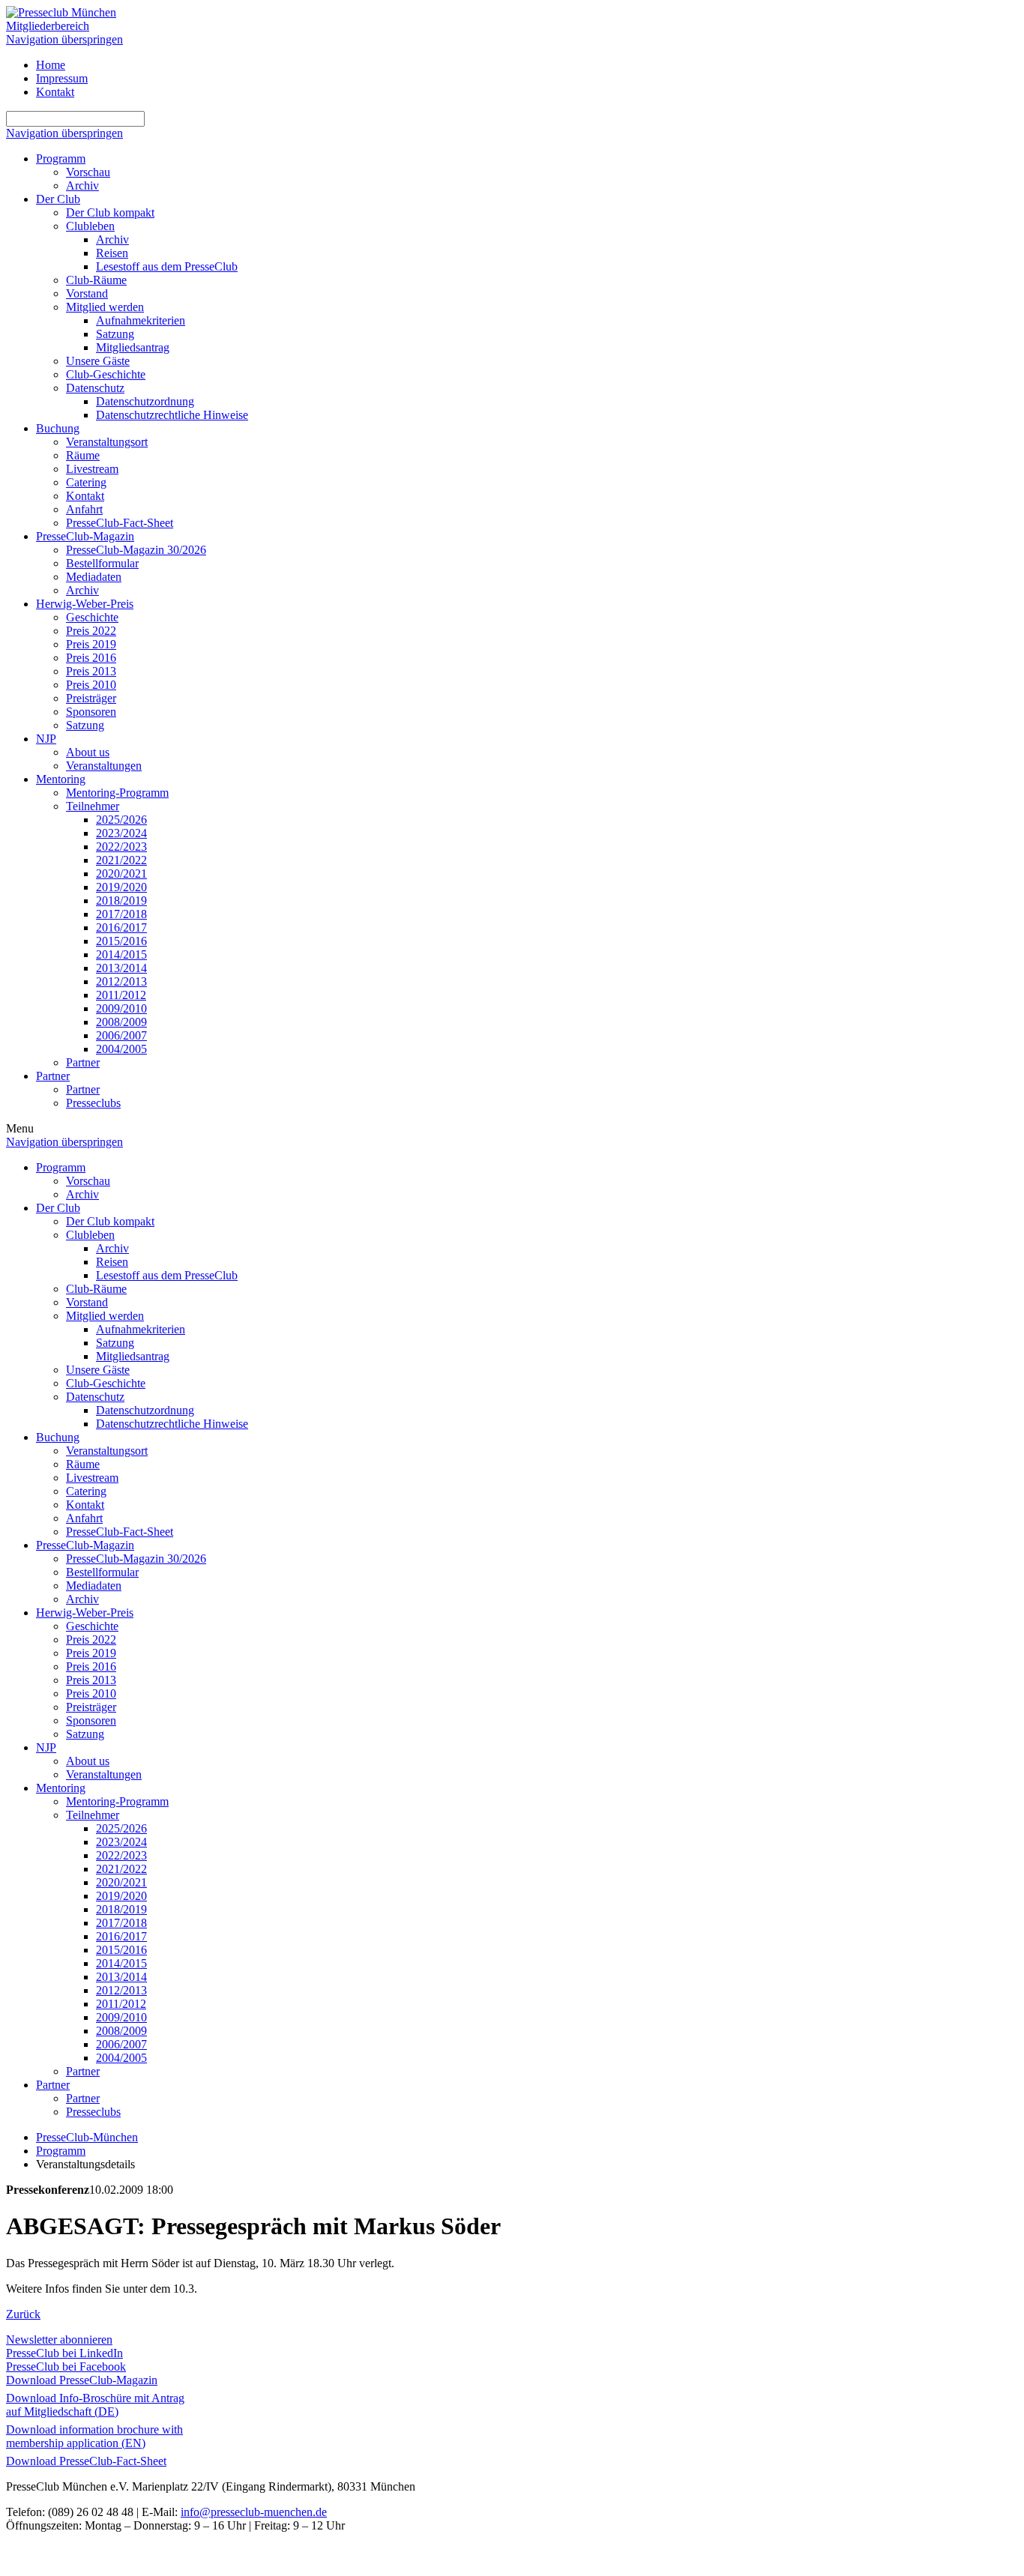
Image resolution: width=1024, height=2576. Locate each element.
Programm (61, 159)
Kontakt (55, 92)
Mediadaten (94, 577)
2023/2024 (121, 833)
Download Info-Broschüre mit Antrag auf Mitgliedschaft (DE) (95, 2405)
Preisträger (91, 698)
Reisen (112, 253)
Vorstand (87, 293)
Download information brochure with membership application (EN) (94, 2436)
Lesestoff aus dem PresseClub (167, 266)
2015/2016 (121, 941)
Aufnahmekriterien (141, 320)
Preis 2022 (91, 631)
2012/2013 (121, 981)
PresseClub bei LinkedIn (64, 2353)
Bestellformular (102, 563)
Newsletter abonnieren (59, 2340)
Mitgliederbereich (48, 26)
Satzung (115, 334)
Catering (86, 482)
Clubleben (90, 226)
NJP (46, 739)
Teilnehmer (93, 806)
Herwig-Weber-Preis (85, 604)
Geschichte (92, 617)
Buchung (58, 428)
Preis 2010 (91, 685)
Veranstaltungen (104, 766)
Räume (83, 455)
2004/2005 (121, 1049)
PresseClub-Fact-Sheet (120, 523)
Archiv (82, 185)
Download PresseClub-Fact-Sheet (86, 2461)
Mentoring (61, 779)
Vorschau (88, 172)
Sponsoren (91, 712)
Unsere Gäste (98, 361)
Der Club (58, 199)
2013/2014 (121, 968)
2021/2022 (121, 860)
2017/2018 (121, 914)
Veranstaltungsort (107, 442)
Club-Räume (96, 280)
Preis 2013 (91, 671)
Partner (83, 1062)
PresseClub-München (87, 2137)
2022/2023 (121, 847)
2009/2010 (121, 1008)
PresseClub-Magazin (85, 536)
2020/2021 (121, 874)
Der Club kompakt (110, 212)
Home (51, 65)
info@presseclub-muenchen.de (254, 2512)
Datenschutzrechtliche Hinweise (172, 415)
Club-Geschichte (106, 374)
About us (88, 752)
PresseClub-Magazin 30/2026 (136, 550)
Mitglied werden (105, 307)
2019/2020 (121, 887)
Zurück (23, 2314)
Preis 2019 (91, 644)
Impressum (62, 78)
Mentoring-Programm (117, 793)
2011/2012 (121, 995)
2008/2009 (121, 1022)
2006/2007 (121, 1035)
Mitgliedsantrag (133, 347)
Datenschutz (95, 388)
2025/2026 (121, 820)
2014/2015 (121, 954)
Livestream (92, 469)
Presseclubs (93, 1103)
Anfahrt (84, 509)
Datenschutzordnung (145, 401)
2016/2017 (121, 927)
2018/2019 (121, 901)
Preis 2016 (91, 658)
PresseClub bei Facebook (66, 2367)
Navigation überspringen (64, 39)
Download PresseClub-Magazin (82, 2380)
